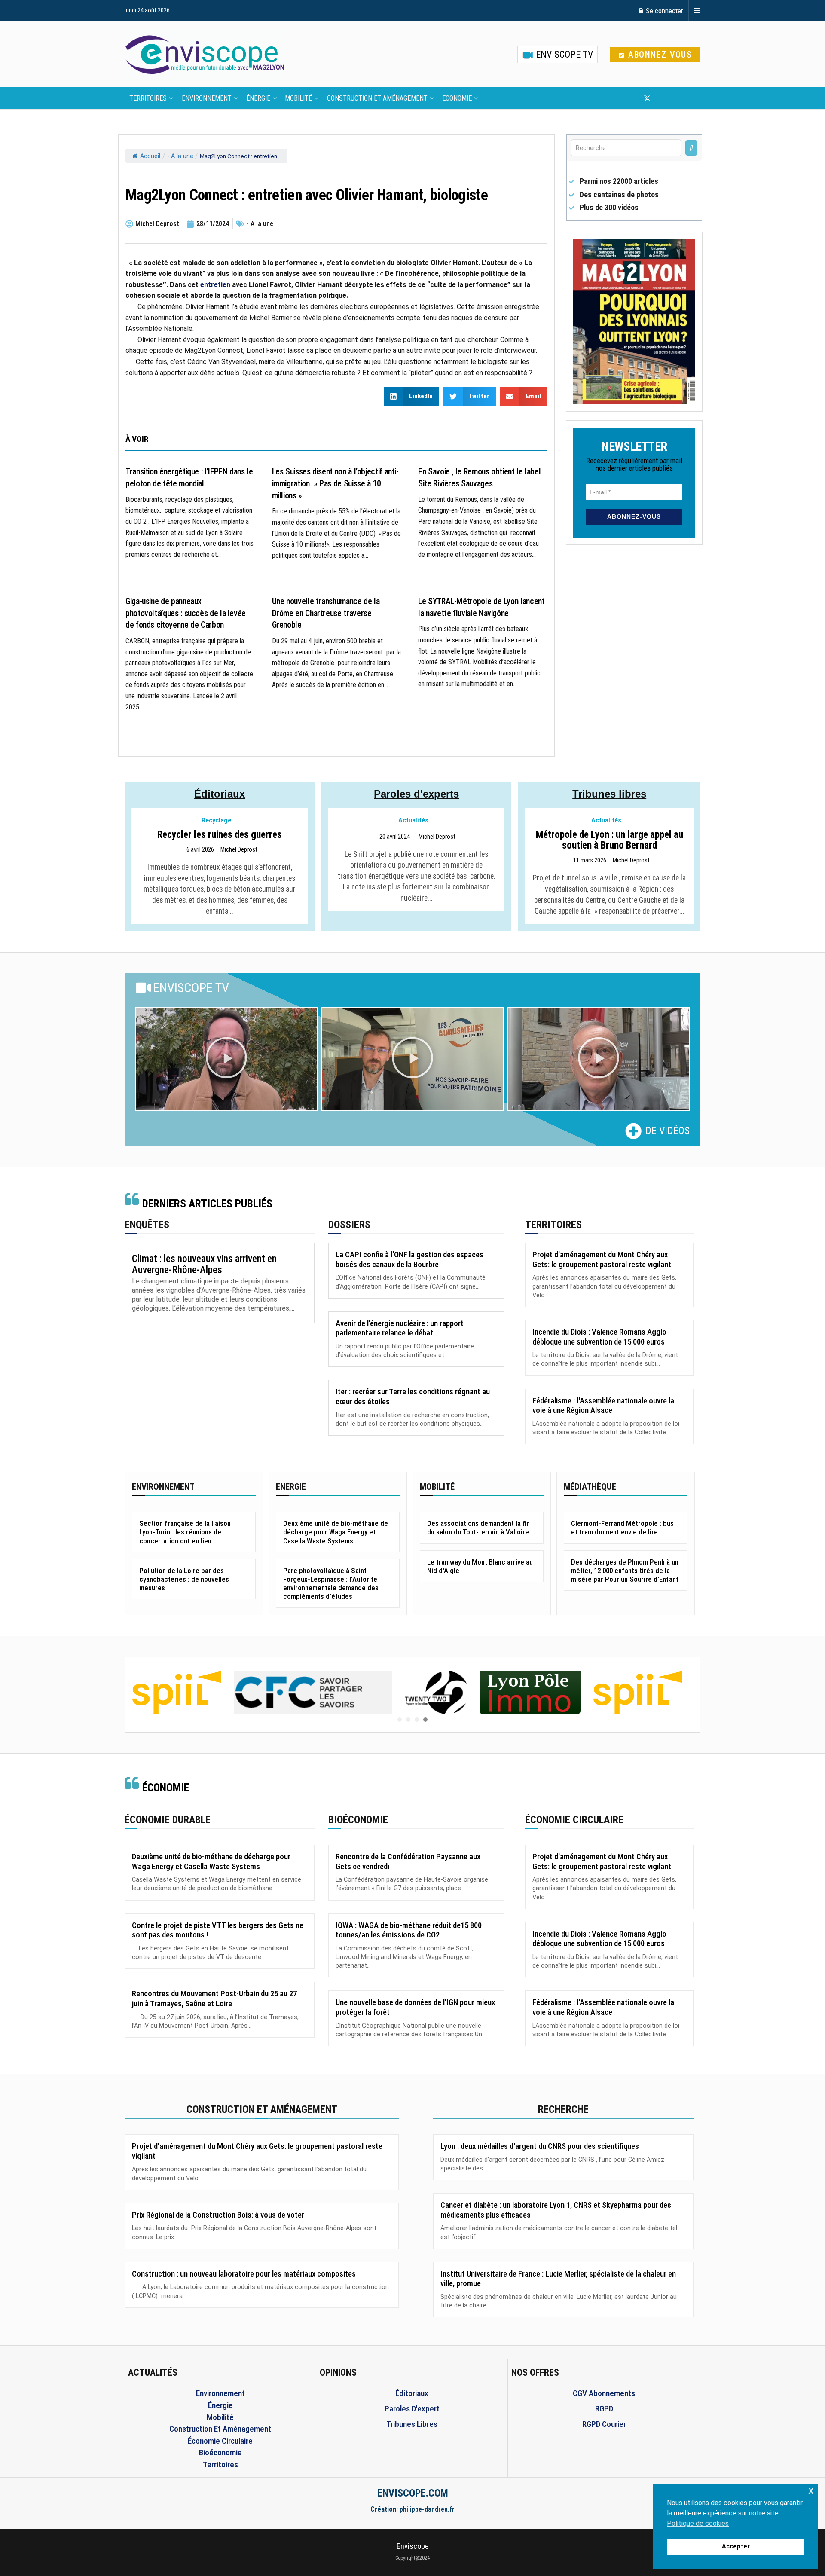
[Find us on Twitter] (647, 98)
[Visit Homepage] (205, 55)
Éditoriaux (220, 794)
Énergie (258, 98)
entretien (214, 285)
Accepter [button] (736, 2547)
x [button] (811, 2490)
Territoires (148, 98)
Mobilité (298, 98)
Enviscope (413, 2546)
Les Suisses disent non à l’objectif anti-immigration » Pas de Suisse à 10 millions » (335, 483)
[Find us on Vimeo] (689, 98)
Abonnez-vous (659, 55)
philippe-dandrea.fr (427, 2509)
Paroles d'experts (416, 794)
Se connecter (664, 11)
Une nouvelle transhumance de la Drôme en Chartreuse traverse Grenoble (326, 613)
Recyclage (216, 820)
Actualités (413, 820)
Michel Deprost (239, 850)
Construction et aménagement (377, 98)
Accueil (150, 156)
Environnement (207, 98)
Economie (457, 98)
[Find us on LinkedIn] (675, 98)
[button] (226, 1059)
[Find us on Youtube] (662, 98)
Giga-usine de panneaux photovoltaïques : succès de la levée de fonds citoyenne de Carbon (186, 613)
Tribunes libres (609, 794)
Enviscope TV (563, 54)
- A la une (180, 156)
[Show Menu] (697, 11)
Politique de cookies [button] (698, 2523)
